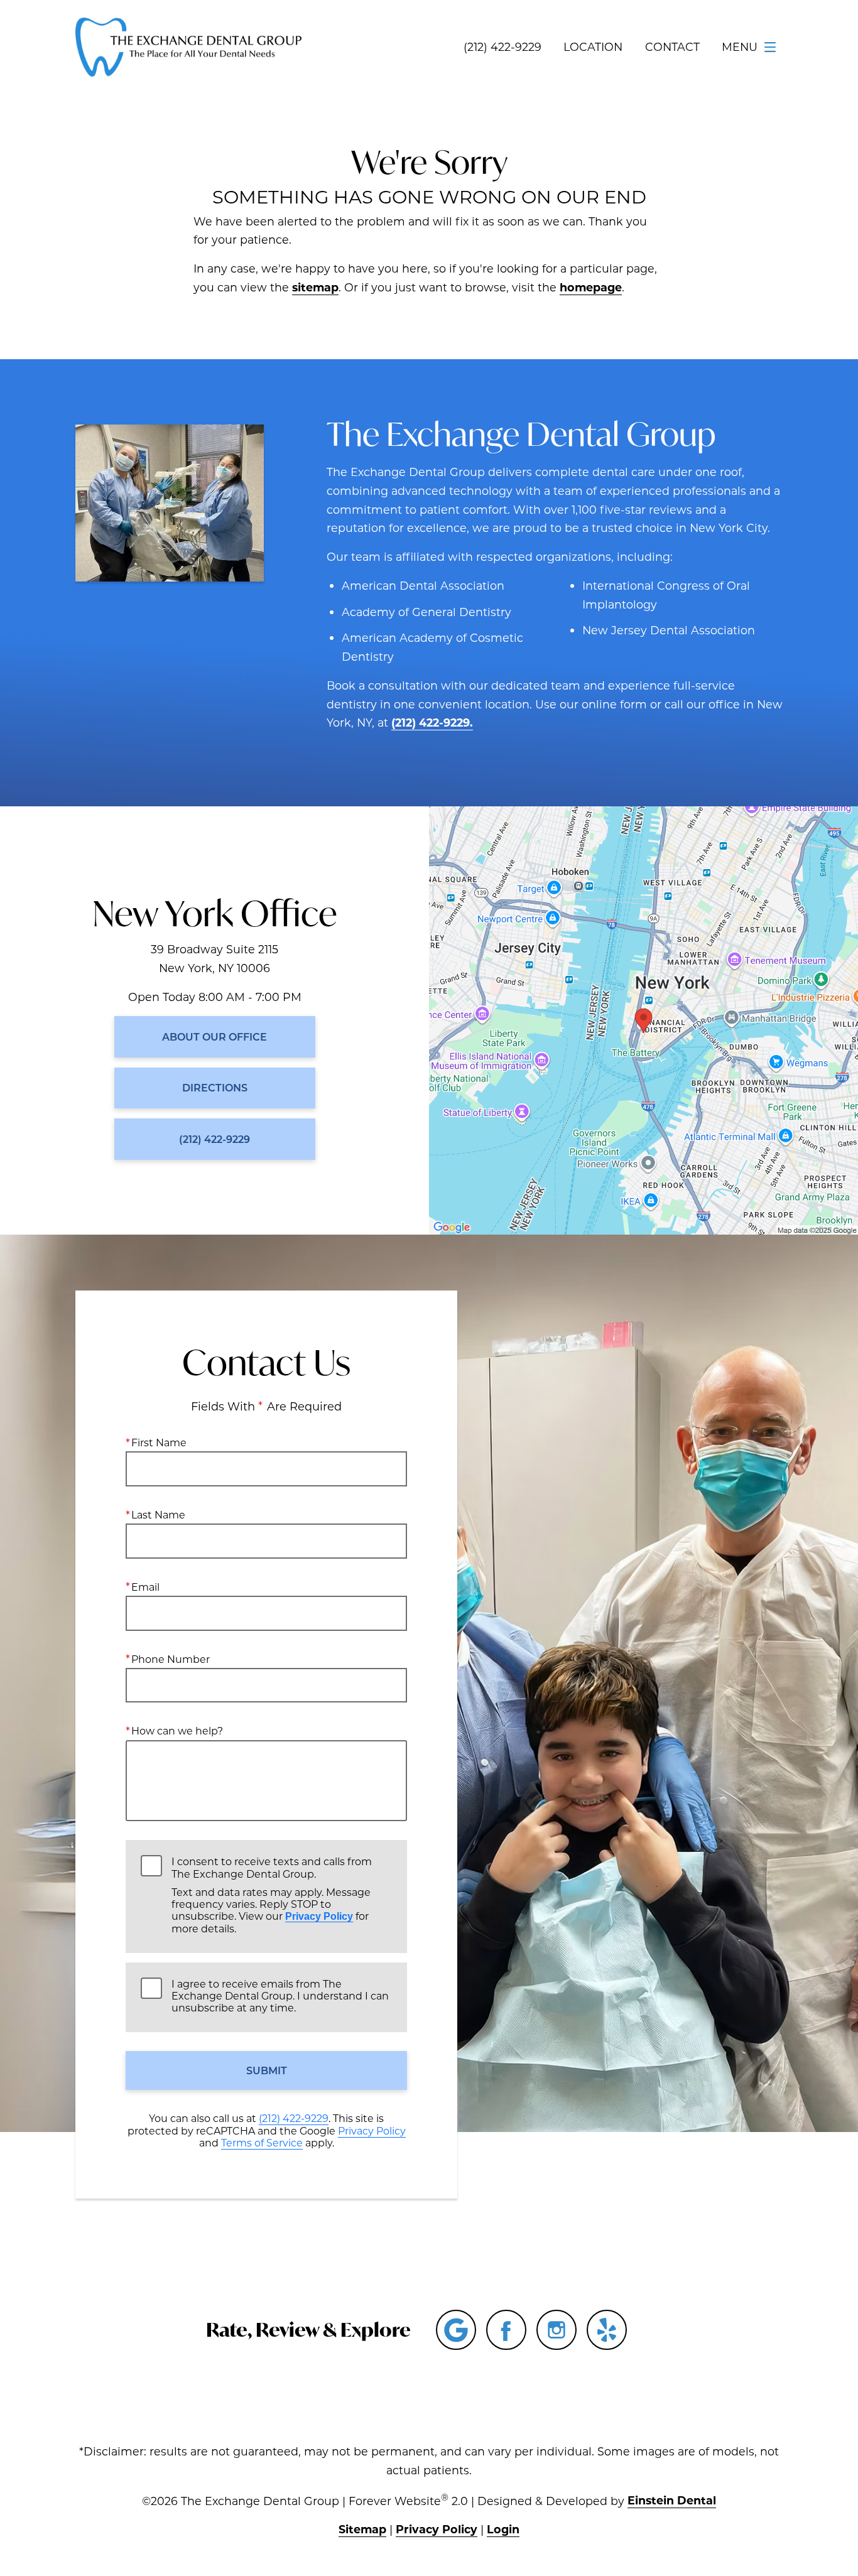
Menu (740, 47)
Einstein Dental (672, 2500)
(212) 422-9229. (432, 722)
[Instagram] (557, 2330)
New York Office (215, 913)
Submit (267, 2070)
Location (593, 47)
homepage (591, 287)
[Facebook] (506, 2330)
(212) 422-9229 (294, 2118)
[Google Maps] (456, 2330)
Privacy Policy (319, 1916)
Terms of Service (262, 2142)
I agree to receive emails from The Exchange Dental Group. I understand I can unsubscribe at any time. (280, 1996)
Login (503, 2529)
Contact (672, 47)
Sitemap (362, 2529)
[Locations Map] (643, 1019)
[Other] (607, 2330)
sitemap (315, 287)
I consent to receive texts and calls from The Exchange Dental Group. (272, 1895)
